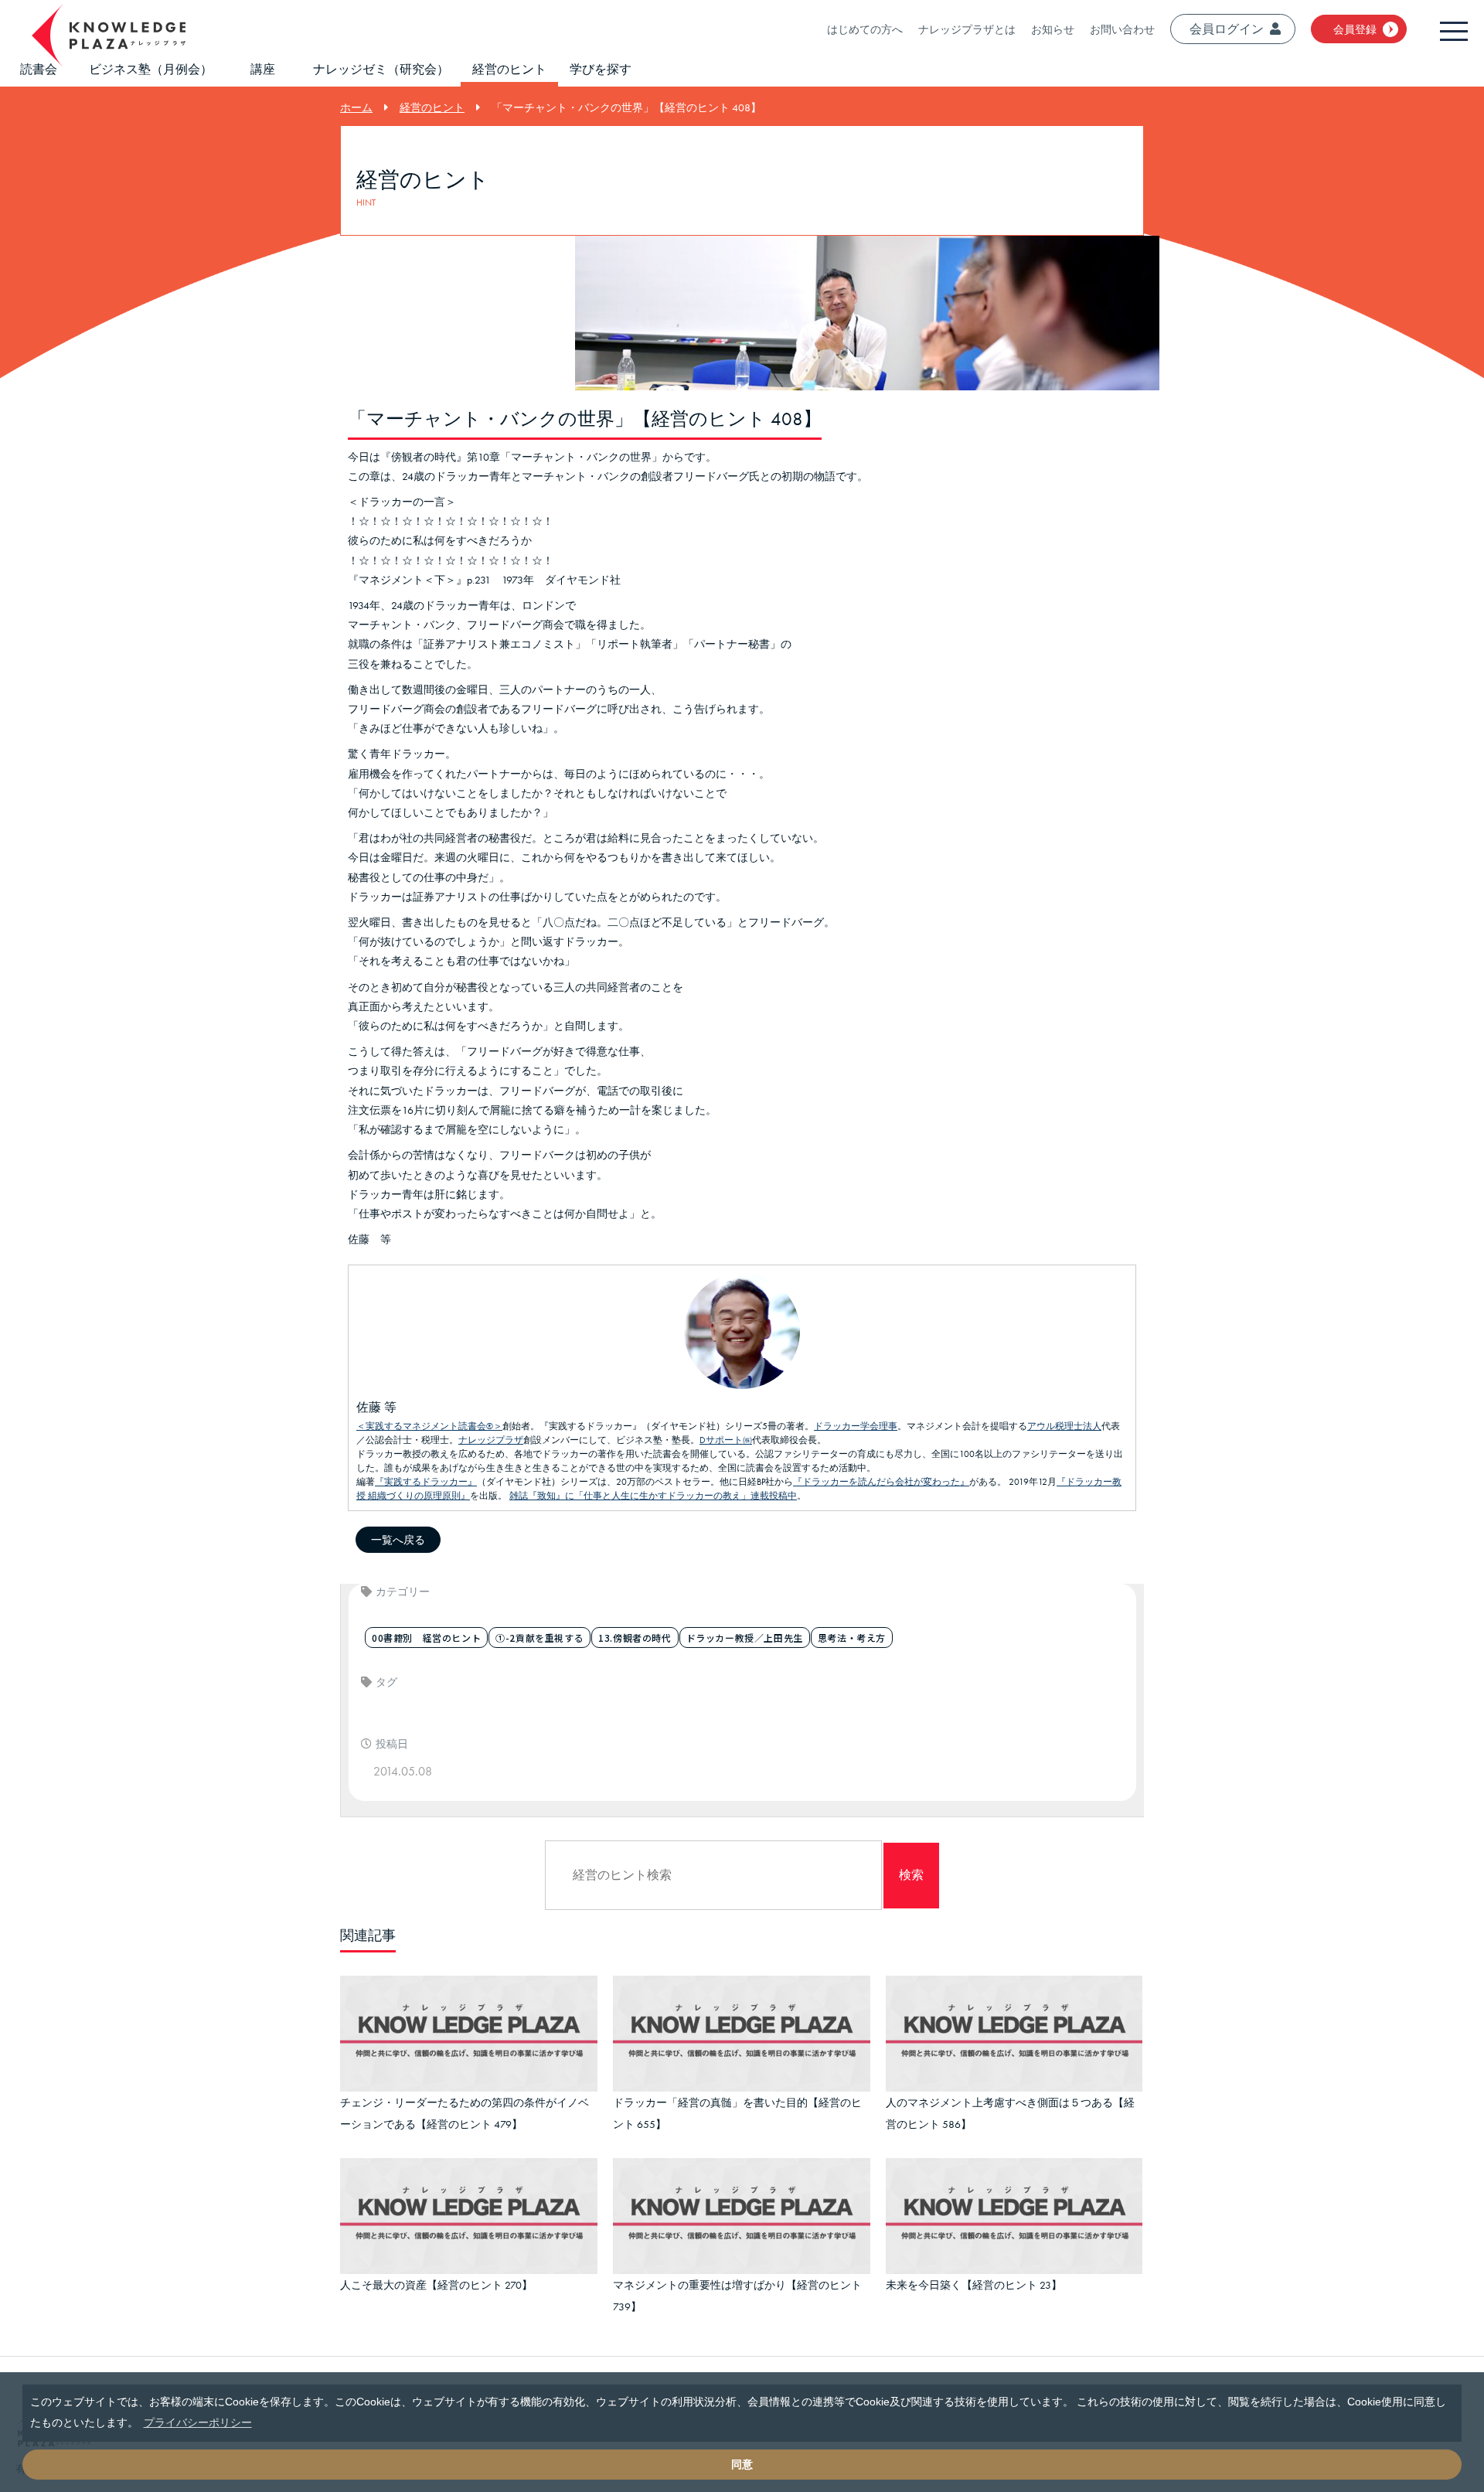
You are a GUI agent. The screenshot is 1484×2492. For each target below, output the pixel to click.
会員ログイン (1227, 29)
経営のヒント (509, 69)
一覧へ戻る (398, 1540)
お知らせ (1053, 29)
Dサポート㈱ (726, 1440)
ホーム (356, 107)
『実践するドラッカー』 (426, 1482)
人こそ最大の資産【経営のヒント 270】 (436, 2274)
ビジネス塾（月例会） (151, 69)
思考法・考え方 (852, 1638)
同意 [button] (742, 2464)
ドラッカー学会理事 (856, 1426)
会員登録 (1355, 29)
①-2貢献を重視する (539, 1638)
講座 (263, 69)
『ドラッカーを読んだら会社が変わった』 (881, 1482)
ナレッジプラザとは (967, 29)
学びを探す (601, 69)
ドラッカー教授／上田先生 (745, 1638)
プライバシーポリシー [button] (198, 2422)
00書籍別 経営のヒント (426, 1638)
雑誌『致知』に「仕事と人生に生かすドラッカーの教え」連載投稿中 (653, 1496)
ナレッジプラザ (491, 1440)
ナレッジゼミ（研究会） (381, 69)
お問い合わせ (1122, 29)
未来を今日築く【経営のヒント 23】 (974, 2274)
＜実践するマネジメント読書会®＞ (429, 1426)
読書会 (39, 69)
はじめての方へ (865, 29)
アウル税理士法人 (1064, 1426)
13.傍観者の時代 (635, 1638)
